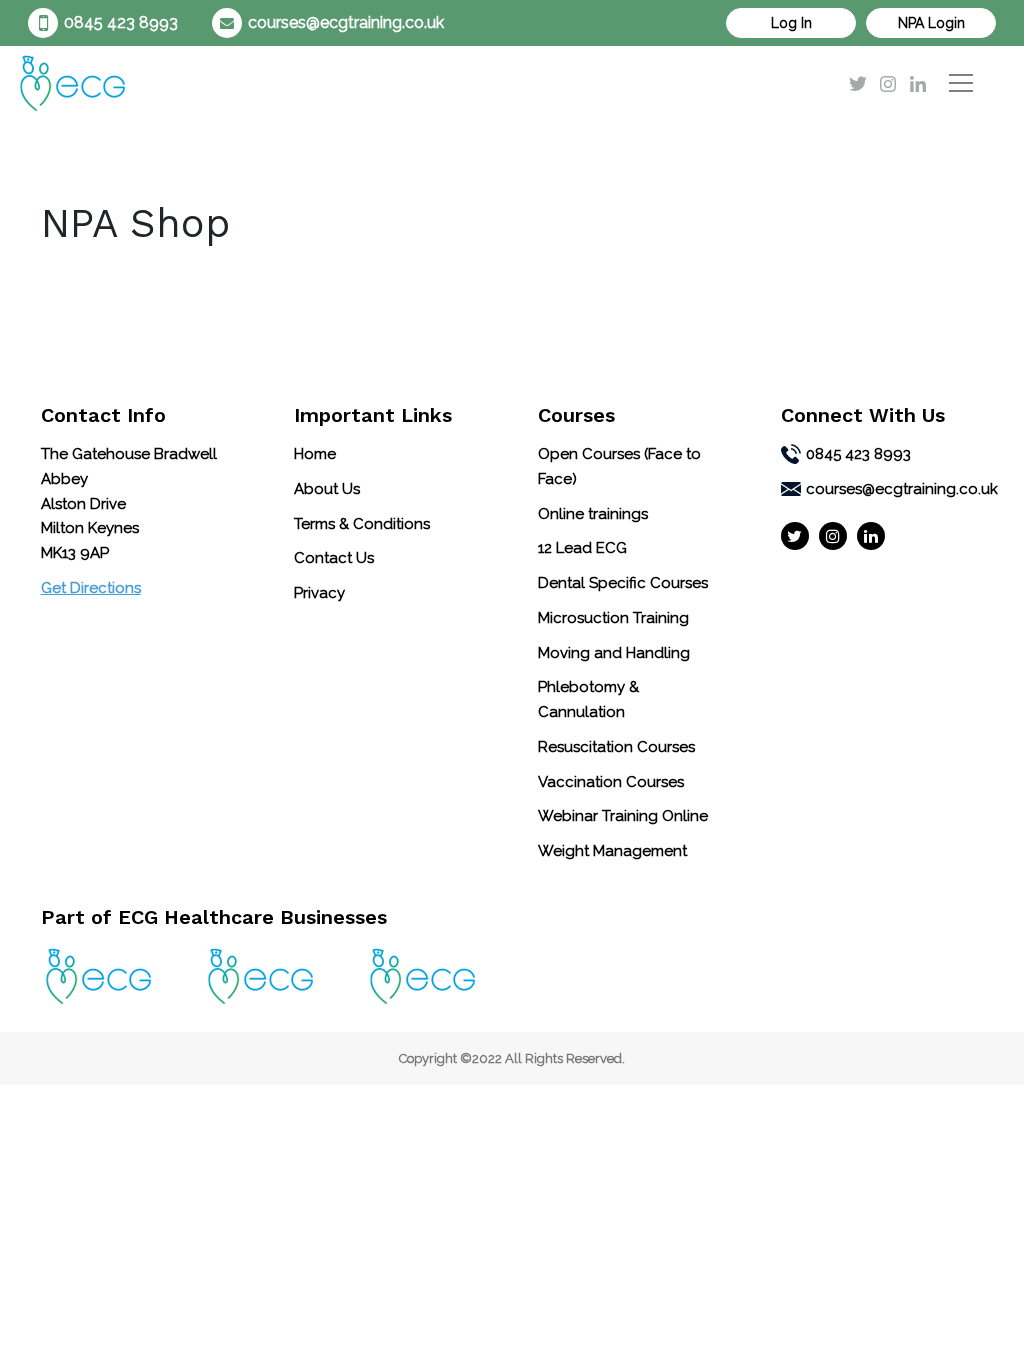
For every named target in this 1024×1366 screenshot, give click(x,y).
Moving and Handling (614, 653)
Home (315, 454)
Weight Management (612, 851)
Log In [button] (791, 23)
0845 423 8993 (121, 22)
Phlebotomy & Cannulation (588, 699)
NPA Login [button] (931, 23)
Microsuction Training (613, 618)
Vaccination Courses (611, 782)
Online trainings (593, 514)
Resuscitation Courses (616, 747)
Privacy (319, 593)
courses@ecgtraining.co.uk (346, 22)
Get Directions (91, 588)
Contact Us (334, 558)
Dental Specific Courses (623, 583)
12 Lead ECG (582, 548)
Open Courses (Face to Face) (619, 466)
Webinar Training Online (623, 816)
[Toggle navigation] (961, 83)
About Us (327, 489)
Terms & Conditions (362, 524)
